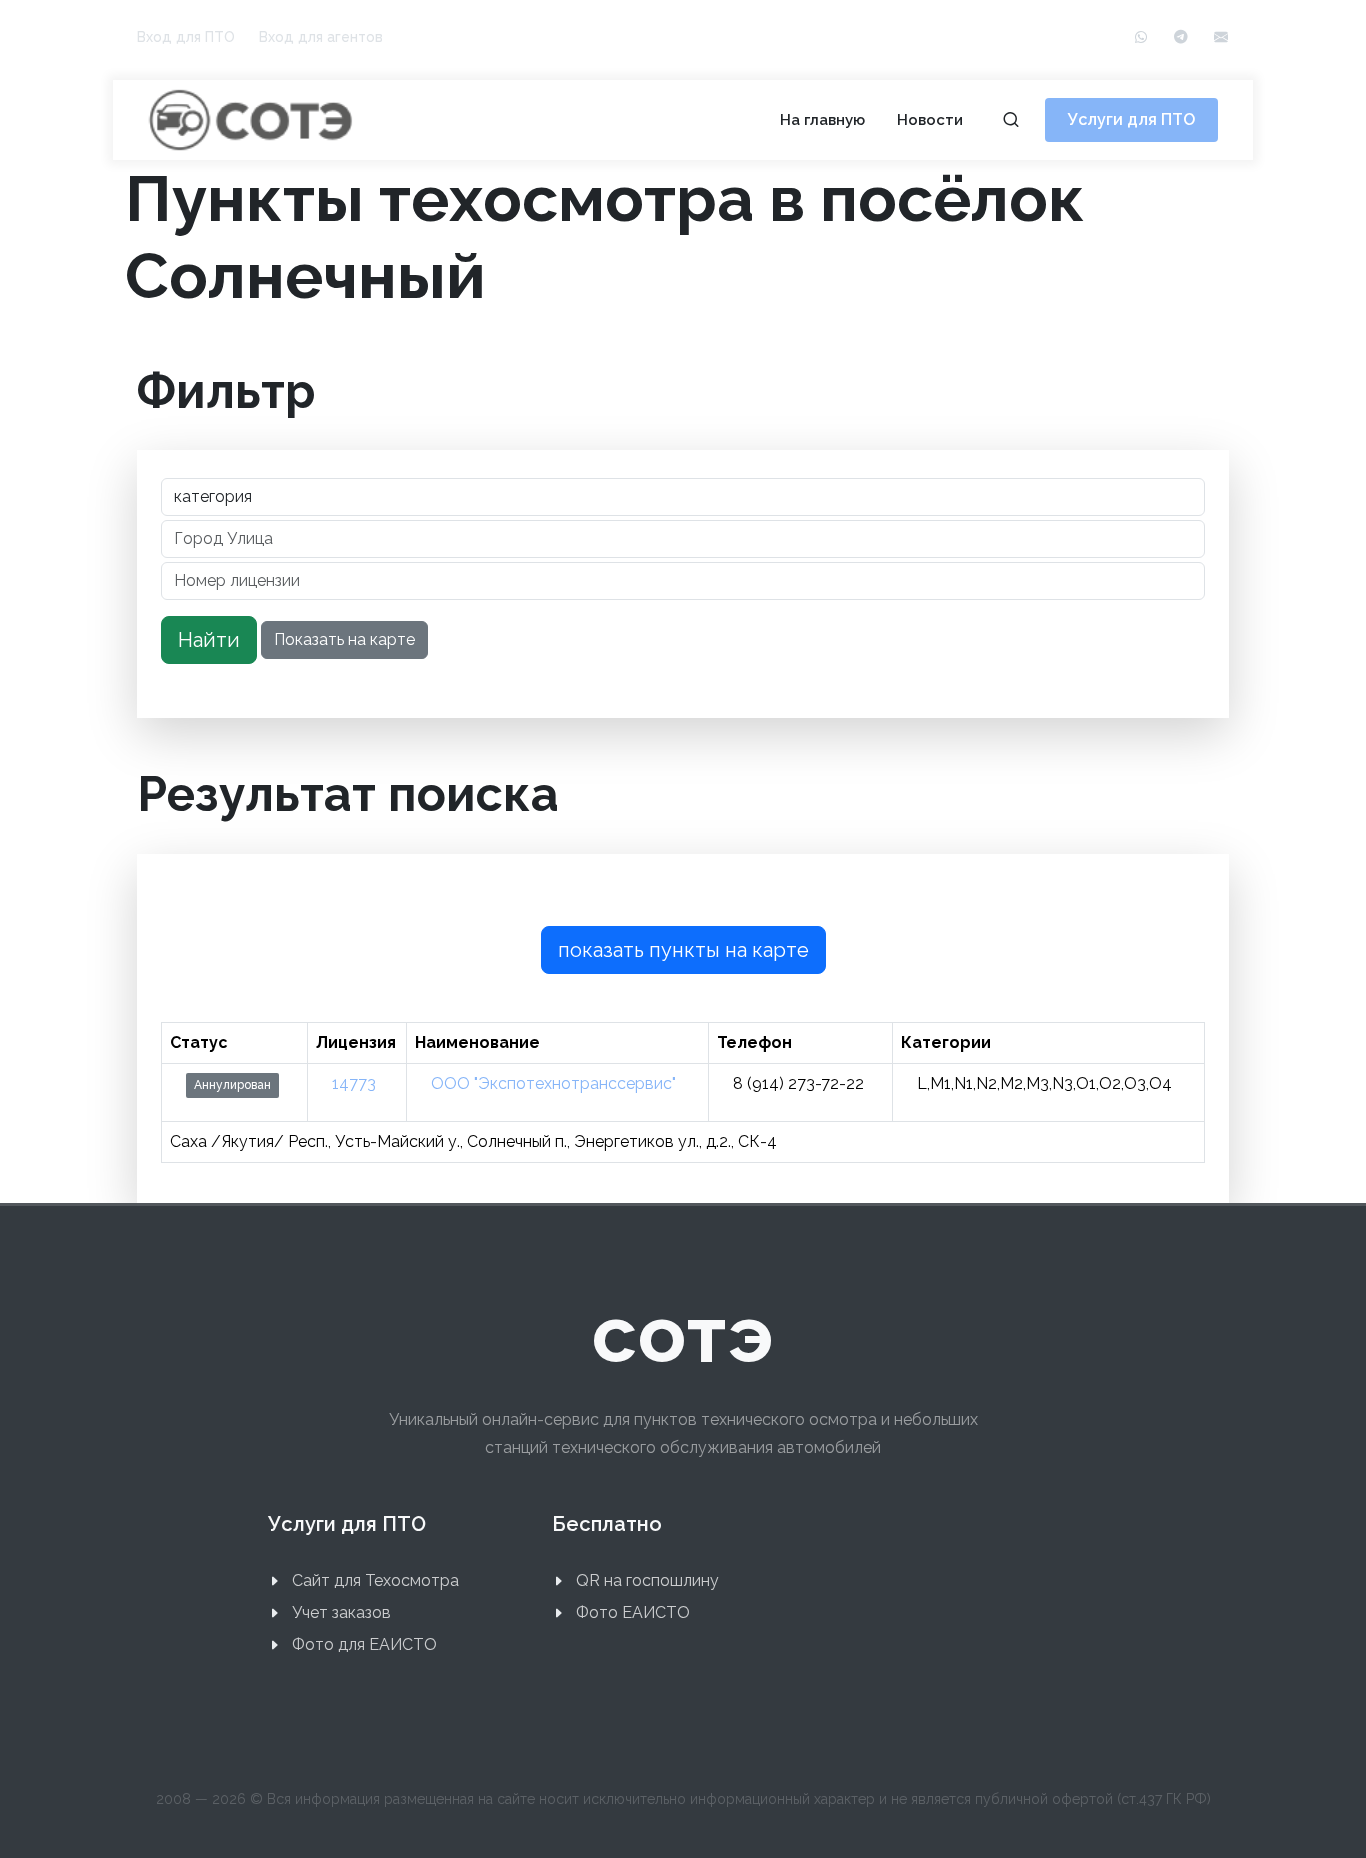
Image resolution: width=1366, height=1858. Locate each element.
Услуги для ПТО (1131, 119)
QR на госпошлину (647, 1580)
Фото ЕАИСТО (633, 1612)
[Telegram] (1181, 37)
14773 (354, 1083)
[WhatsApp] (1141, 37)
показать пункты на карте (683, 950)
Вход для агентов (321, 37)
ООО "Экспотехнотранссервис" (553, 1083)
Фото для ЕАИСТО (364, 1644)
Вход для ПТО (186, 37)
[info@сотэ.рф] (1221, 37)
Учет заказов (341, 1612)
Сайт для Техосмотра (375, 1580)
